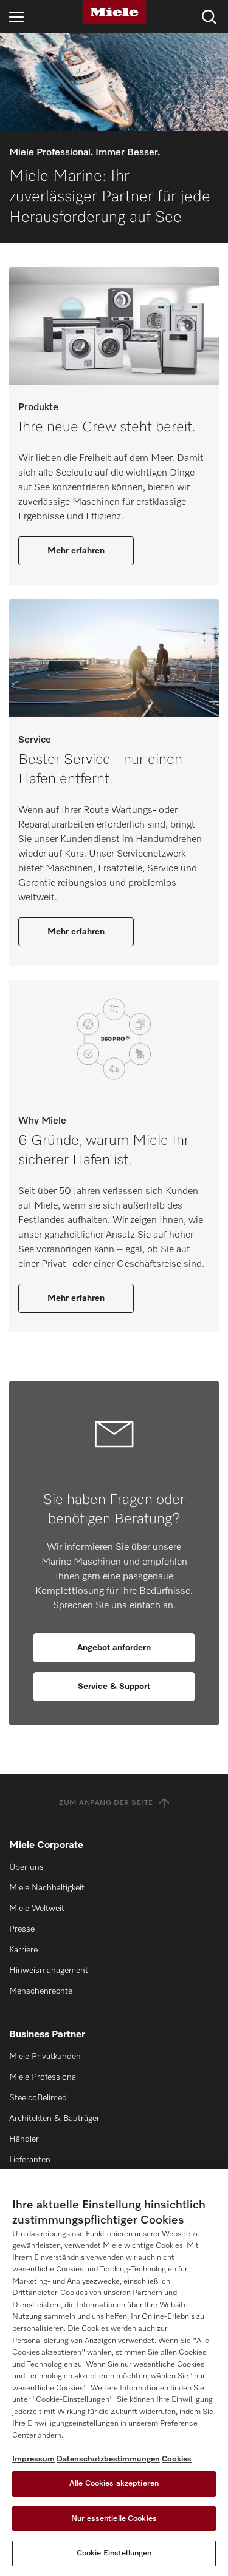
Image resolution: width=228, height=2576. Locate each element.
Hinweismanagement (49, 1971)
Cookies (177, 2459)
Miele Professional (43, 2077)
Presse (22, 1929)
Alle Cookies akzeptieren (114, 2483)
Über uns (26, 1867)
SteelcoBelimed (38, 2098)
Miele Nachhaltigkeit (47, 1888)
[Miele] (114, 12)
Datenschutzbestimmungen (108, 2459)
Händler (24, 2139)
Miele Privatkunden (45, 2057)
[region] (114, 2372)
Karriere (23, 1950)
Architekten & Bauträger (54, 2119)
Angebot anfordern (114, 1648)
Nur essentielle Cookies (114, 2519)
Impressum (33, 2459)
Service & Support (114, 1687)
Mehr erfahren (76, 551)
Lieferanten (30, 2160)
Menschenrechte (41, 1991)
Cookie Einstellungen (114, 2553)
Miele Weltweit (37, 1909)
